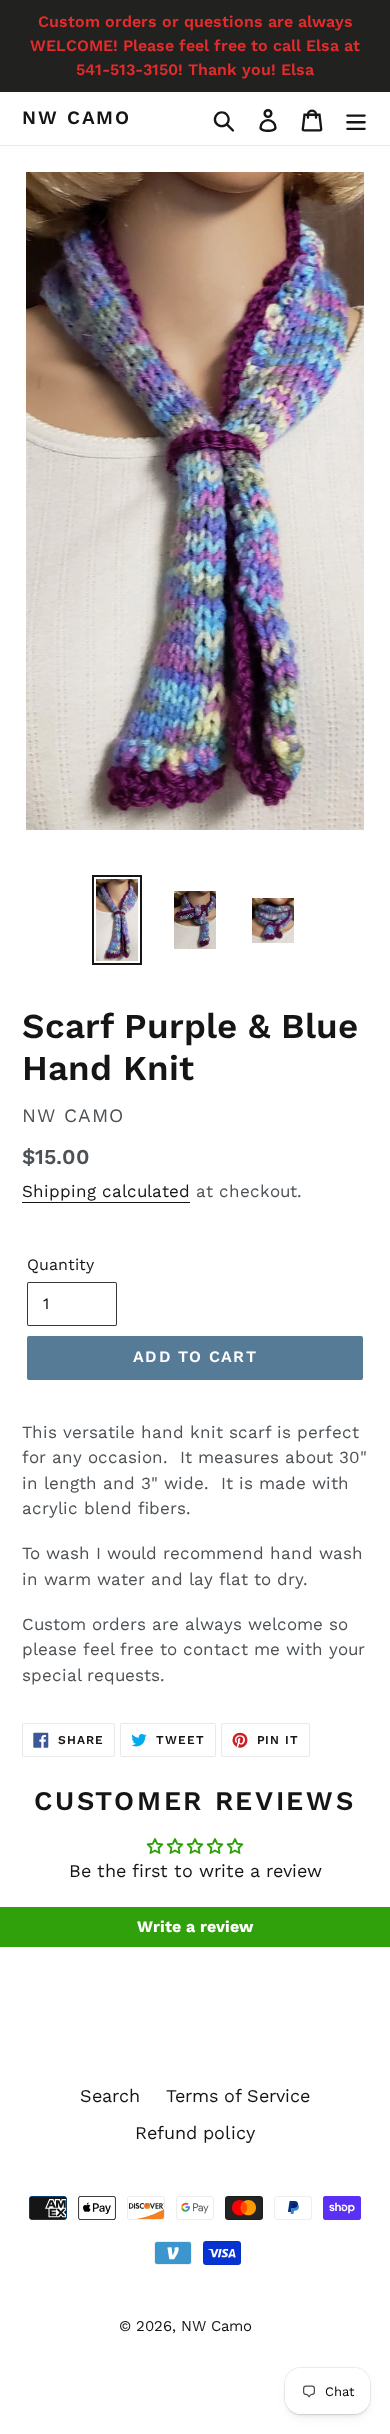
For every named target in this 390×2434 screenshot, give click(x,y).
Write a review (195, 1926)
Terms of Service (238, 2095)
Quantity (60, 1264)
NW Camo (76, 118)
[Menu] (356, 118)
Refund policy (195, 2132)
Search (110, 2095)
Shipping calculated (106, 1191)
